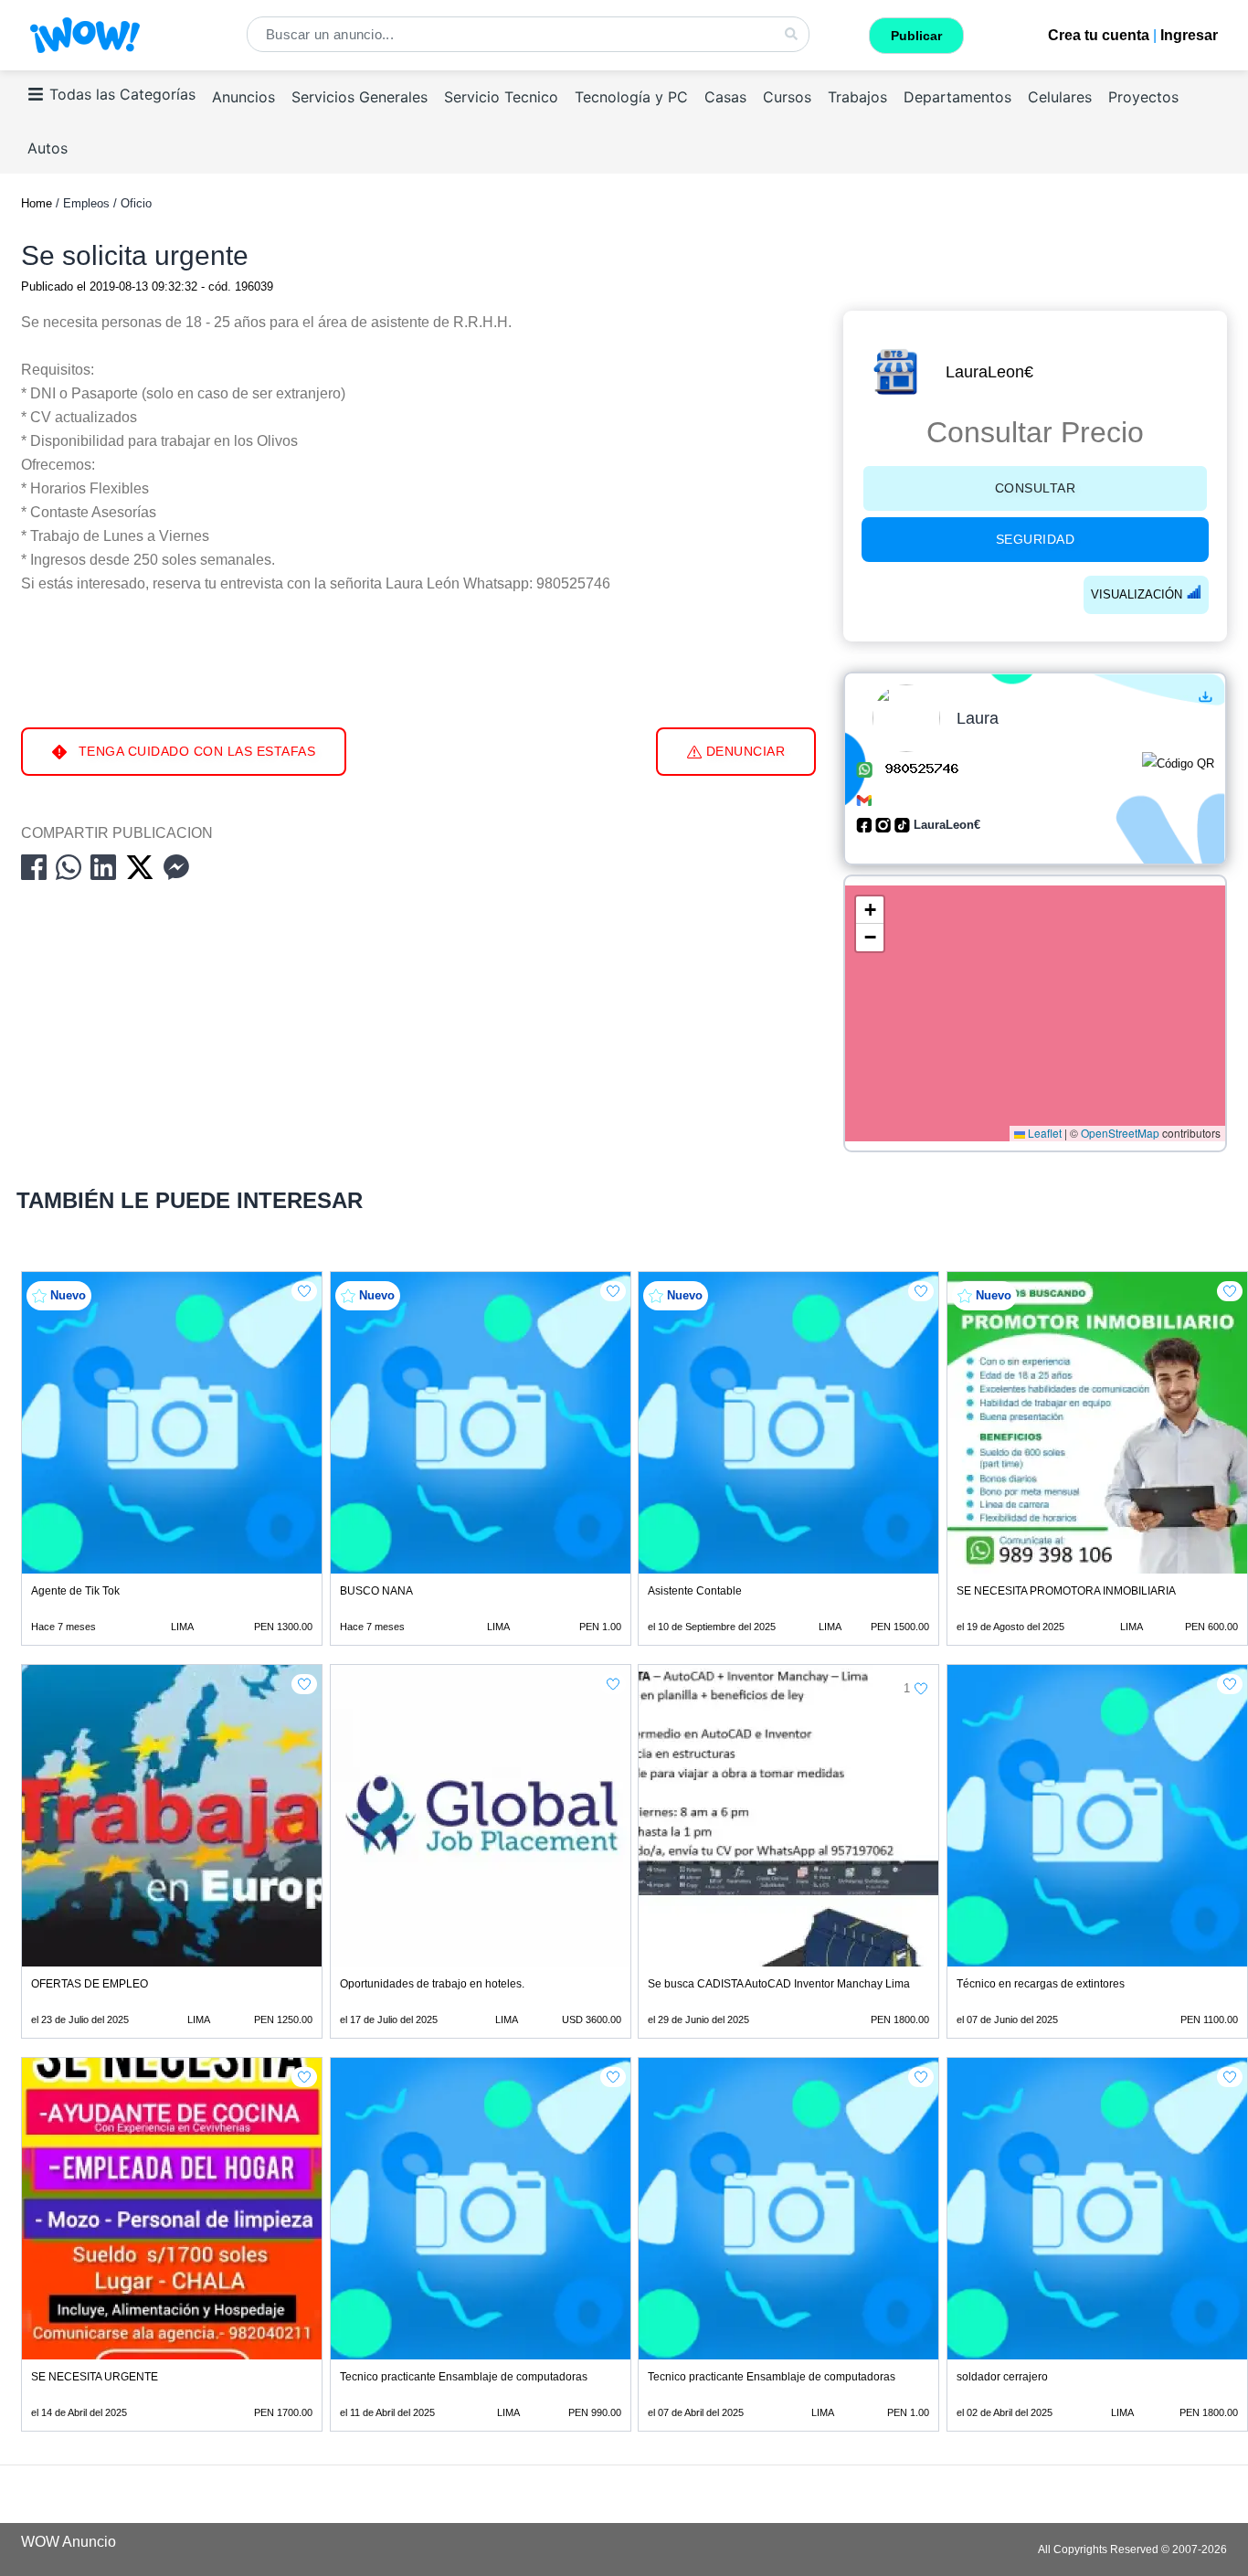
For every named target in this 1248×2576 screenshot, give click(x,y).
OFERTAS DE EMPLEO (90, 1984)
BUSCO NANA (376, 1591)
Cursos (787, 97)
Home (37, 203)
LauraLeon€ (989, 372)
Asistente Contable (695, 1591)
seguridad (1036, 539)
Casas (725, 97)
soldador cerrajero (1002, 2377)
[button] (870, 910)
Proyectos (1143, 97)
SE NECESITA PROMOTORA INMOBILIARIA (1066, 1591)
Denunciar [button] (743, 751)
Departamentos (957, 97)
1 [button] (907, 1688)
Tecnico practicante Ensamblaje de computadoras (464, 2377)
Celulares (1060, 97)
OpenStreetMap (1120, 1133)
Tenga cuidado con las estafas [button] (195, 751)
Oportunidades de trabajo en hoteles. (432, 1984)
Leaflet (1043, 1133)
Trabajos (857, 97)
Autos (48, 148)
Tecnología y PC (631, 97)
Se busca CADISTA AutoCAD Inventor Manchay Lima (779, 1984)
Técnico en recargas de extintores (1041, 1984)
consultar (1036, 488)
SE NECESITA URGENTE (95, 2377)
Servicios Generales (360, 97)
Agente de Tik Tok (75, 1591)
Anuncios (243, 97)
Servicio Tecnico (501, 97)
